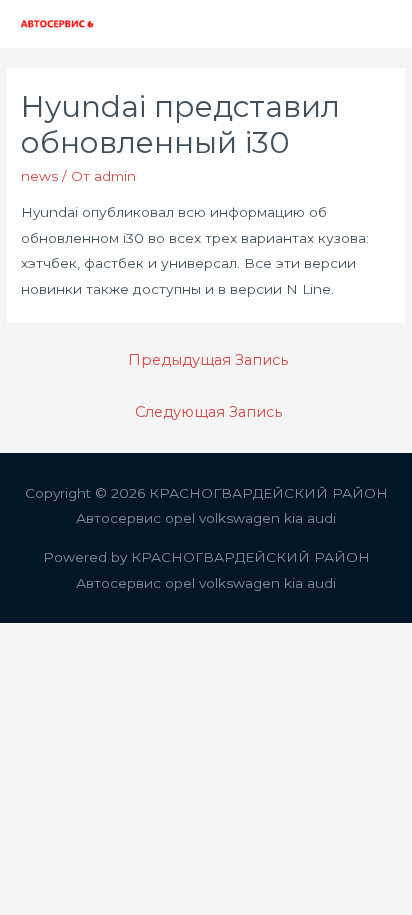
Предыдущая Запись (208, 360)
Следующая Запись (208, 412)
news (39, 176)
